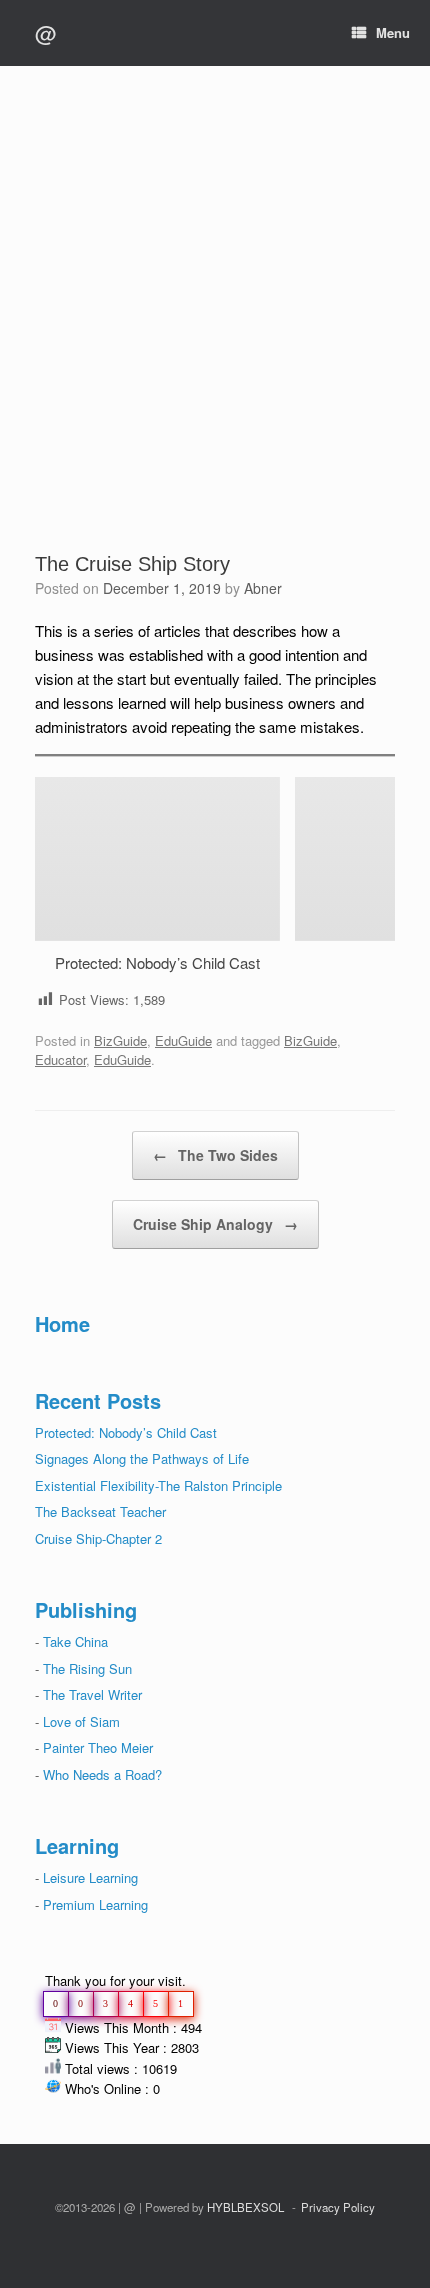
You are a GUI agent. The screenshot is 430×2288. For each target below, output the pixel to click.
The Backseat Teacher (100, 1511)
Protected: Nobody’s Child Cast (157, 962)
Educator (60, 1059)
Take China (75, 1641)
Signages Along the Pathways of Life (142, 1458)
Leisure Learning (90, 1877)
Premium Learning (93, 1904)
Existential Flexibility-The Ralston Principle (158, 1485)
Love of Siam (81, 1721)
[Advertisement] (215, 326)
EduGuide (183, 1040)
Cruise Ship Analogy (215, 1224)
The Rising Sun (87, 1668)
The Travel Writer (92, 1694)
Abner (263, 588)
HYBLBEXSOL (245, 2207)
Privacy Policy (338, 2207)
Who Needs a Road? (102, 1774)
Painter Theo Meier (98, 1747)
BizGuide (120, 1040)
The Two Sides (215, 1155)
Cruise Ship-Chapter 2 (98, 1538)
